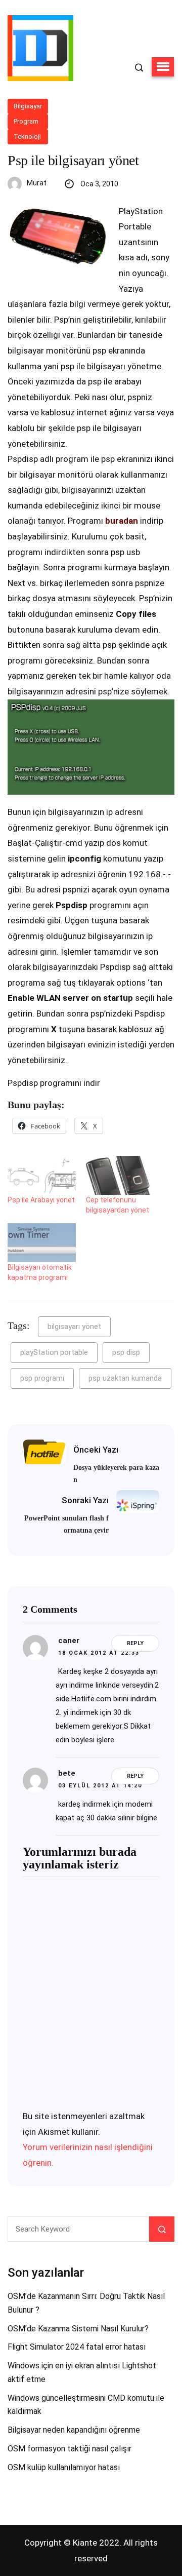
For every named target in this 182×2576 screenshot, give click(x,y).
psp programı (42, 1378)
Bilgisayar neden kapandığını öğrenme (74, 2430)
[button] (163, 67)
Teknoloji (27, 136)
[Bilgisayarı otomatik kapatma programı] (42, 1243)
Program (26, 121)
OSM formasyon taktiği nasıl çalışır (70, 2449)
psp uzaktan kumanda (125, 1378)
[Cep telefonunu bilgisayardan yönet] (120, 1175)
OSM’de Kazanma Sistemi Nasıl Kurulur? (78, 2329)
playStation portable (54, 1352)
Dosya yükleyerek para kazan (116, 1474)
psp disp (126, 1352)
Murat (37, 183)
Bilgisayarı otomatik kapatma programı (40, 1272)
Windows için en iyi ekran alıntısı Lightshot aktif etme (82, 2372)
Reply (135, 1643)
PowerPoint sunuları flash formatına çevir (66, 1524)
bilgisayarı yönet (74, 1326)
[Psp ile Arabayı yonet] (42, 1175)
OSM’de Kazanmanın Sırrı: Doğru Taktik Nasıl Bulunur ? (86, 2303)
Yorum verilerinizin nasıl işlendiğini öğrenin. (88, 2155)
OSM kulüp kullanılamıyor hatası (64, 2467)
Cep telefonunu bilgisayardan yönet (118, 1205)
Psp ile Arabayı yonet (41, 1200)
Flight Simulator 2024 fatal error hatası (77, 2347)
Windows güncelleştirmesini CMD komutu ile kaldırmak (86, 2405)
